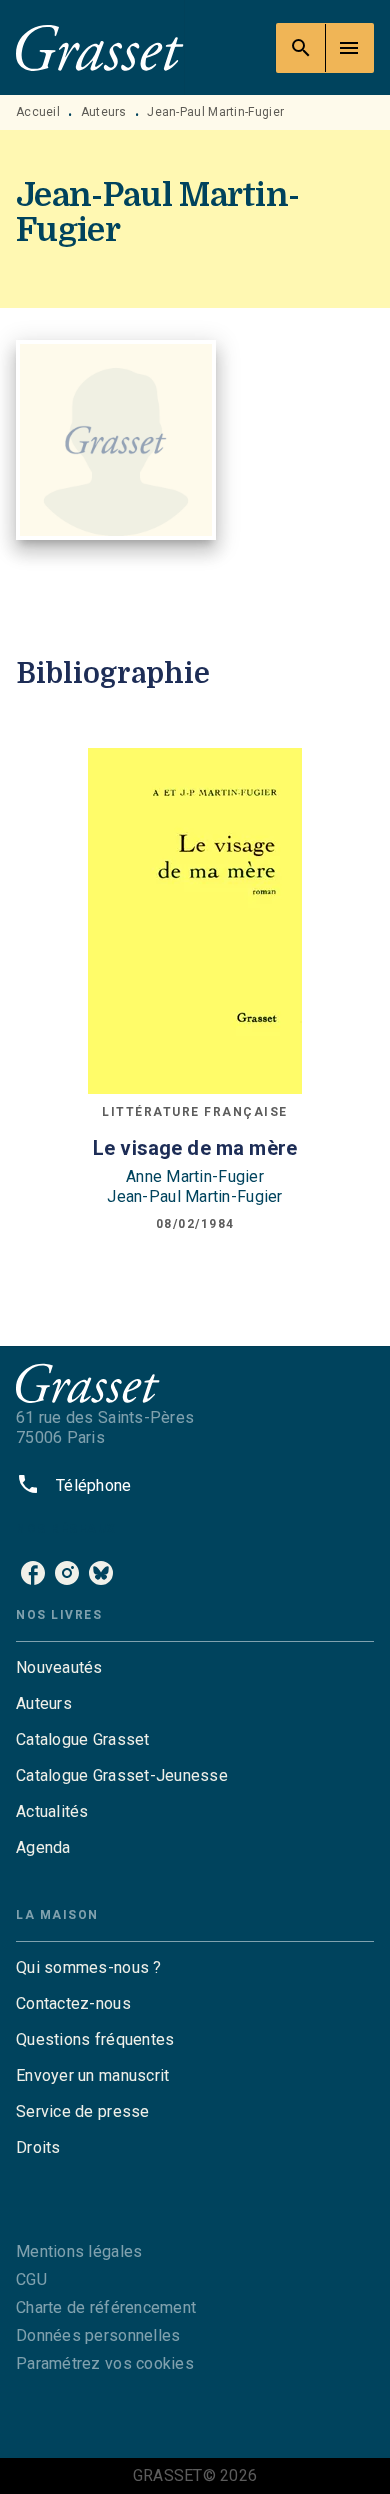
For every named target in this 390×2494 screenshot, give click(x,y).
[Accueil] (100, 47)
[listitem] (33, 1573)
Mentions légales (79, 2251)
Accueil (38, 112)
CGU (31, 2279)
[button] (195, 1668)
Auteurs (104, 112)
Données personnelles (98, 2335)
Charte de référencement (106, 2307)
